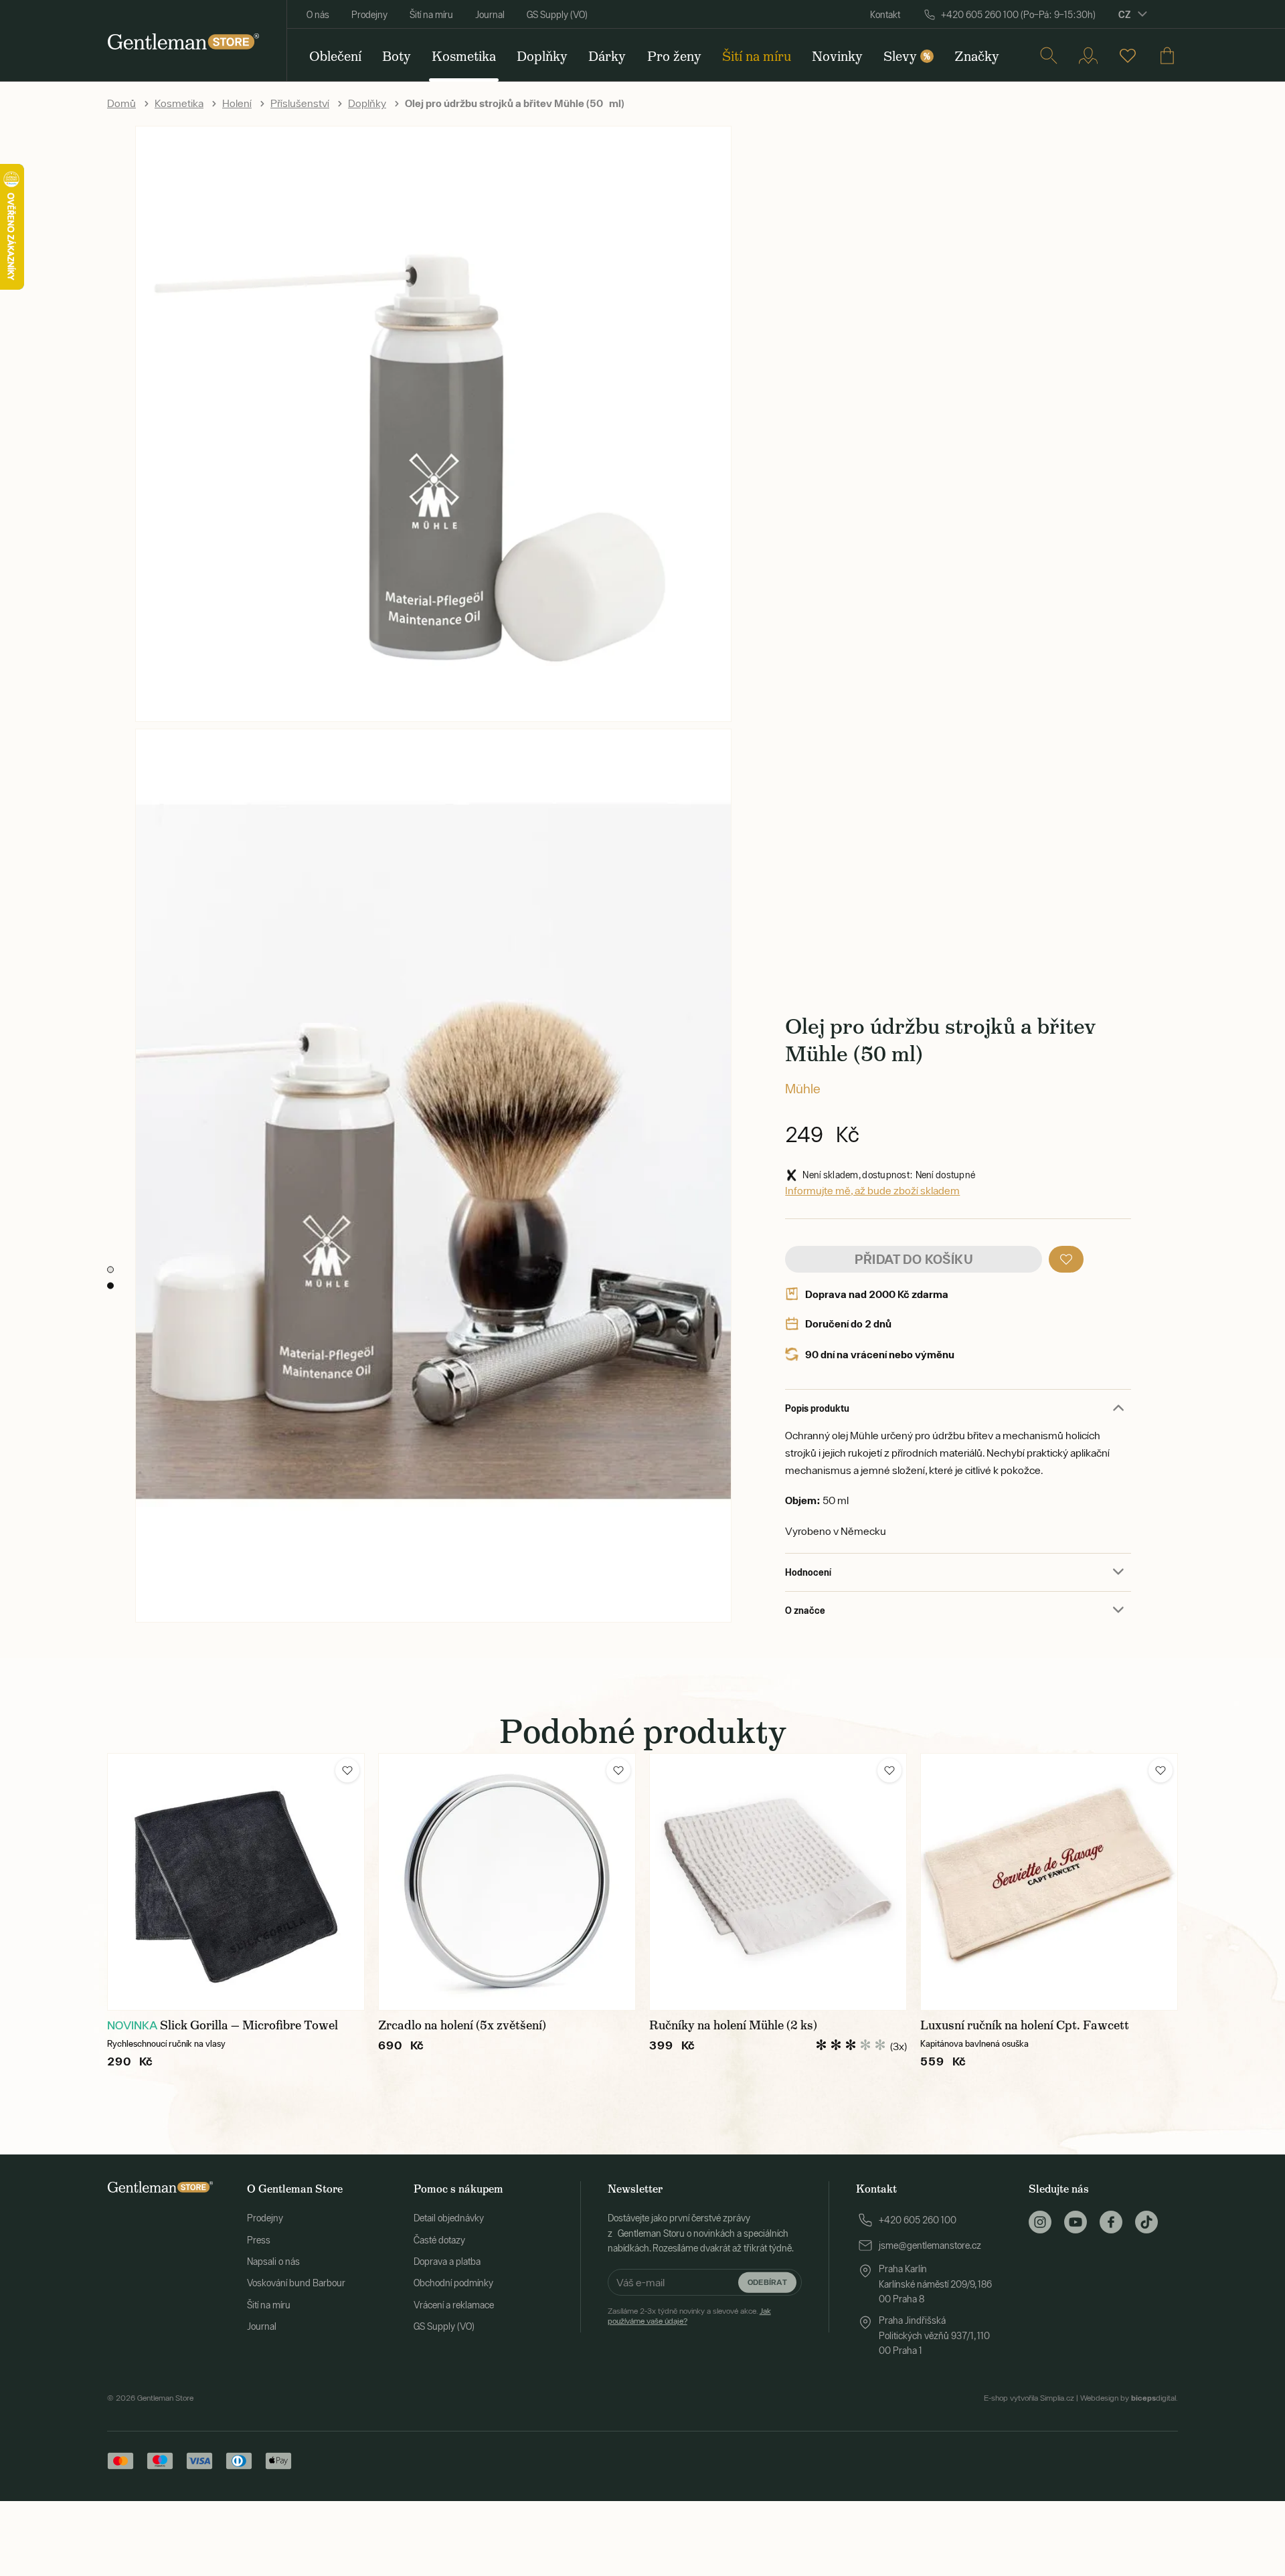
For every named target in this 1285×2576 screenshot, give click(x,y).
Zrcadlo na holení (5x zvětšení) (462, 2025)
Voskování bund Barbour (296, 2283)
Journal (490, 15)
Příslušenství (300, 103)
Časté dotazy (439, 2240)
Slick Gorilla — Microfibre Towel (249, 2025)
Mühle (803, 1088)
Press (259, 2240)
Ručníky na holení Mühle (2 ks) (733, 2025)
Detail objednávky (449, 2218)
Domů (121, 103)
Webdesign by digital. (1129, 2398)
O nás (318, 15)
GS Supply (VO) (557, 15)
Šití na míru (431, 15)
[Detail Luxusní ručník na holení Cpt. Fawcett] (1049, 1882)
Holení (237, 103)
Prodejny (369, 15)
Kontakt (885, 15)
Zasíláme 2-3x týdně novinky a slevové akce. (689, 2316)
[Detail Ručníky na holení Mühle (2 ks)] (778, 1882)
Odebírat (767, 2282)
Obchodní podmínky (453, 2283)
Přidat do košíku (914, 1259)
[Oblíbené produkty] (1128, 56)
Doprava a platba (447, 2262)
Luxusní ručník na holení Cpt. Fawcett (1025, 2025)
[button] (1066, 1259)
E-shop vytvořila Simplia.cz (1029, 2398)
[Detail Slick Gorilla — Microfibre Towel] (236, 1882)
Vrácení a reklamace (454, 2305)
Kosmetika (179, 103)
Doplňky (367, 103)
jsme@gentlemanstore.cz (930, 2245)
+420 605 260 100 (918, 2220)
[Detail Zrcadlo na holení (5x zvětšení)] (507, 1882)
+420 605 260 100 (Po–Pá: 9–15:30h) (1018, 15)
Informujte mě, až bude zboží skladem (872, 1190)
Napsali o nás (273, 2262)
